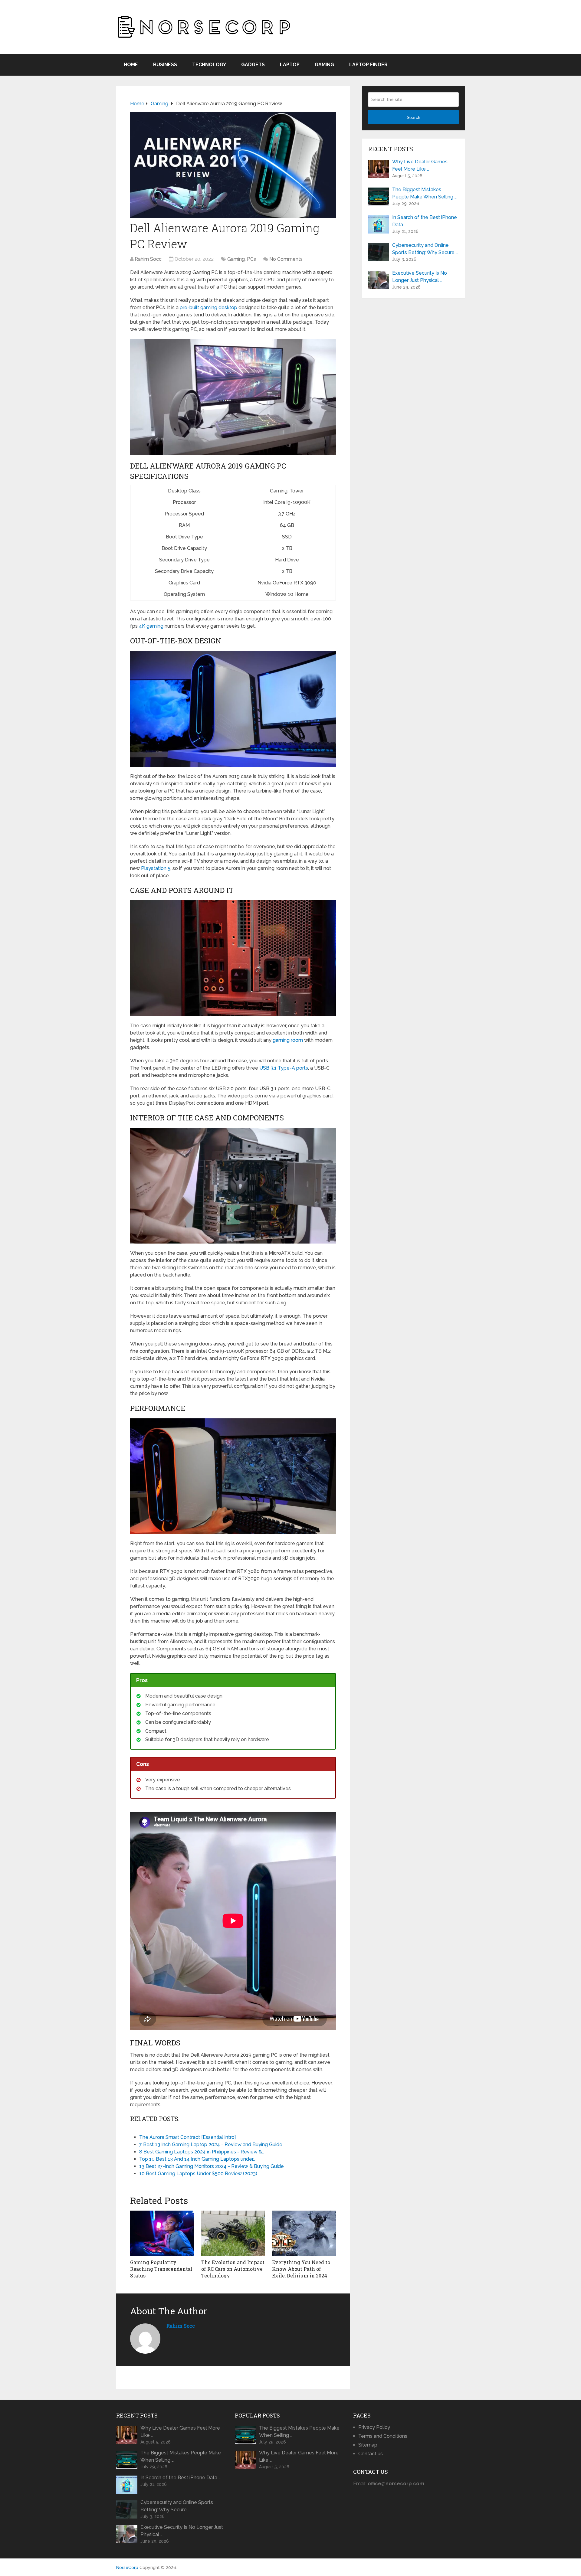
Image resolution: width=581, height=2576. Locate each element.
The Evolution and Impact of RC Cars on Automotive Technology (233, 2269)
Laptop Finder (368, 65)
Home (131, 65)
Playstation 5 (156, 868)
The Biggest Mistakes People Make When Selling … (424, 193)
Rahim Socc (148, 259)
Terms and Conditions (383, 2436)
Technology (209, 65)
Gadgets (253, 65)
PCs (251, 259)
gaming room (288, 1040)
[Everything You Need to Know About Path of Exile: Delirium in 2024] (304, 2233)
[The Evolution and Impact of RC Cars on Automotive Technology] (233, 2233)
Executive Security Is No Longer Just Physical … (420, 277)
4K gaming (151, 626)
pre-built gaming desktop (208, 307)
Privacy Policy (374, 2427)
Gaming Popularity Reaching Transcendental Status (161, 2269)
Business (165, 65)
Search (414, 117)
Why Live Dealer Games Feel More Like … (420, 165)
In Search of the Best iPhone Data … (425, 221)
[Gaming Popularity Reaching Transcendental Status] (162, 2233)
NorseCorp (127, 2568)
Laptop (290, 65)
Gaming (324, 65)
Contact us (371, 2454)
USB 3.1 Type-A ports (284, 1068)
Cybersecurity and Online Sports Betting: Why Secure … (425, 249)
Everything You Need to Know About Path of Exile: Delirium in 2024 (301, 2269)
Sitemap (368, 2445)
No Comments (286, 259)
